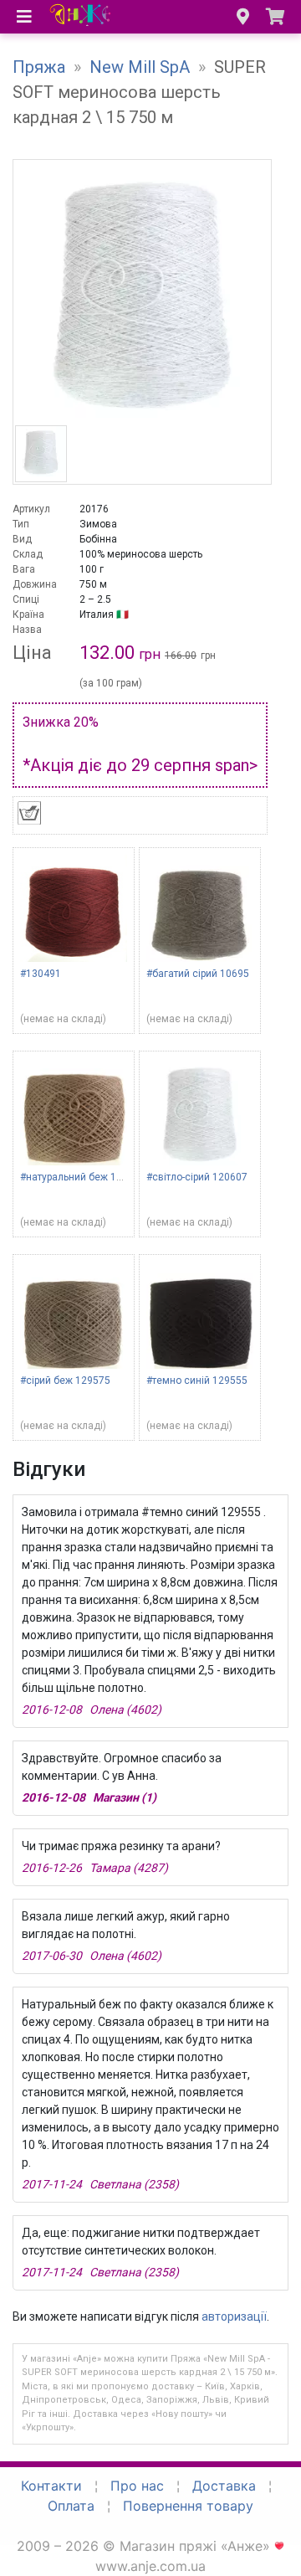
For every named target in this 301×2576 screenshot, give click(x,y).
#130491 (41, 974)
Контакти (51, 2486)
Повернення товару (188, 2506)
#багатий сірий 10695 (198, 974)
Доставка (224, 2486)
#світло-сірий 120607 (197, 1177)
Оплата (71, 2506)
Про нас (137, 2486)
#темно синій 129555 (197, 1381)
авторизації (234, 2316)
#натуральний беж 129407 (83, 1177)
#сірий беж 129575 (65, 1381)
